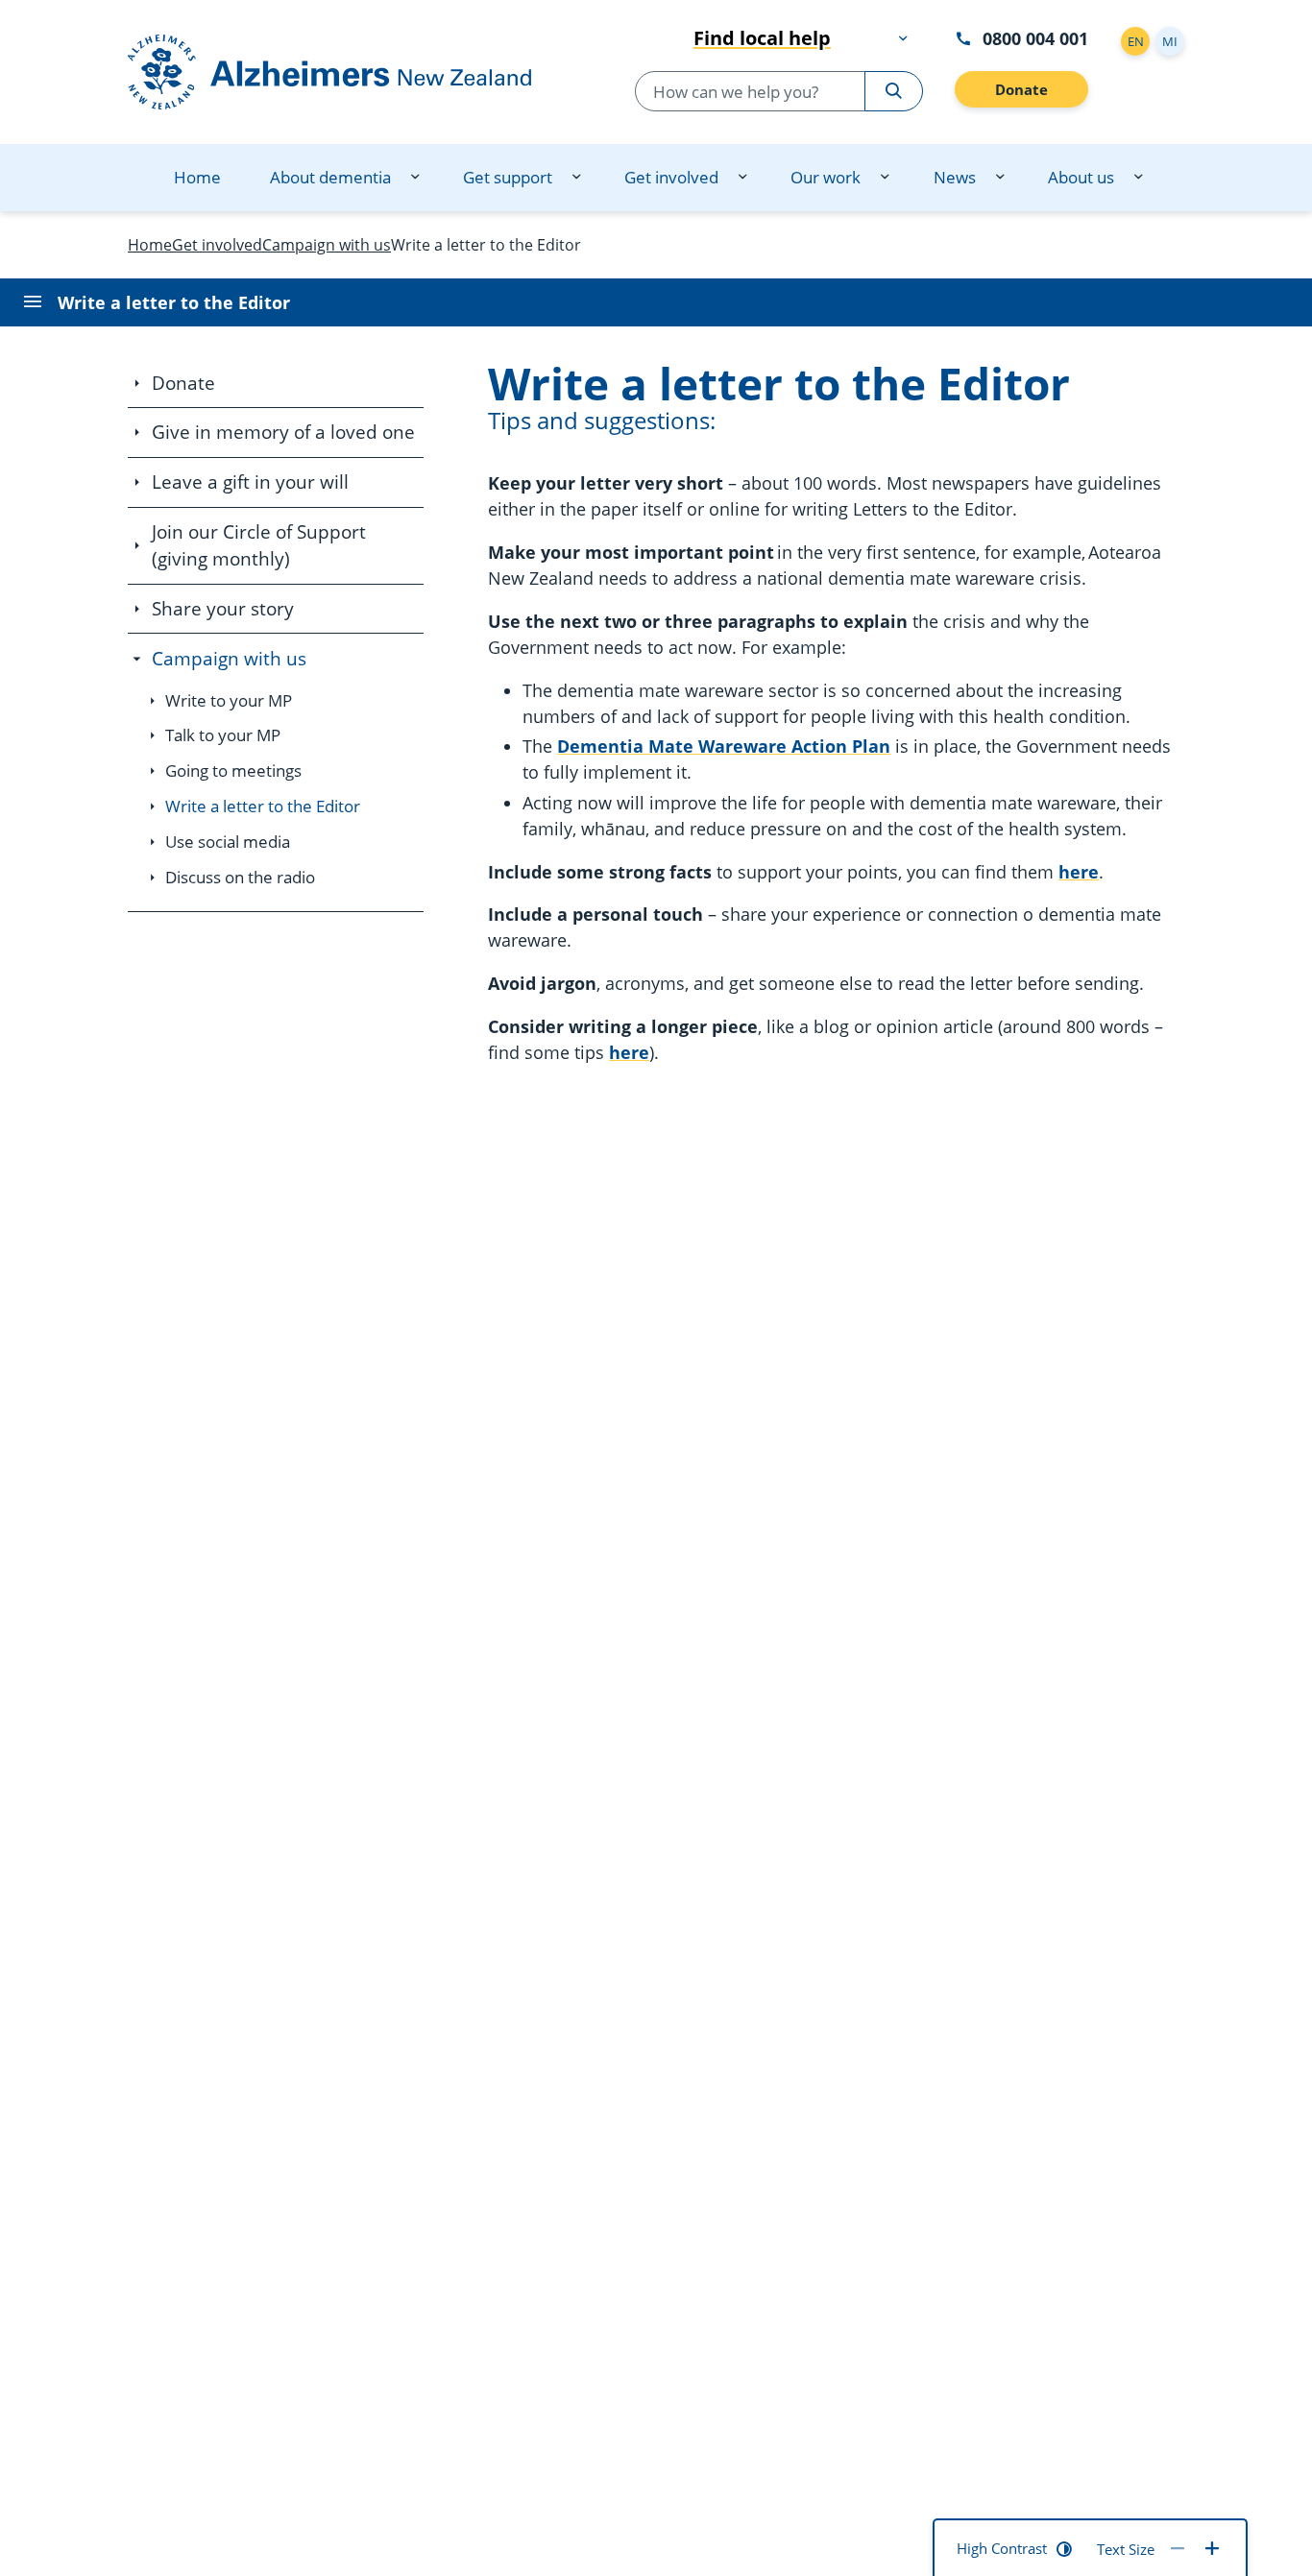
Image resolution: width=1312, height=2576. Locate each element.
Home (197, 177)
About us (1081, 177)
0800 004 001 (1035, 38)
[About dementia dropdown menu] (415, 178)
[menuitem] (197, 178)
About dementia (330, 177)
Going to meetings (233, 770)
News (954, 177)
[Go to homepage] (349, 72)
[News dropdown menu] (1000, 178)
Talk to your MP (223, 735)
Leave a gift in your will (250, 482)
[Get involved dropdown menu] (742, 178)
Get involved (671, 177)
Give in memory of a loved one (283, 432)
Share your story (223, 609)
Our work (826, 177)
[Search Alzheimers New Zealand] (894, 91)
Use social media (228, 842)
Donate (1021, 89)
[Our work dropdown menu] (885, 178)
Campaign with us (229, 659)
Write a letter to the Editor (263, 806)
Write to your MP (229, 700)
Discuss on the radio (240, 877)
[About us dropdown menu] (1138, 178)
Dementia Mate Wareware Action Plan (724, 746)
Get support (508, 177)
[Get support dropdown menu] (576, 178)
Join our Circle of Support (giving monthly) (259, 545)
